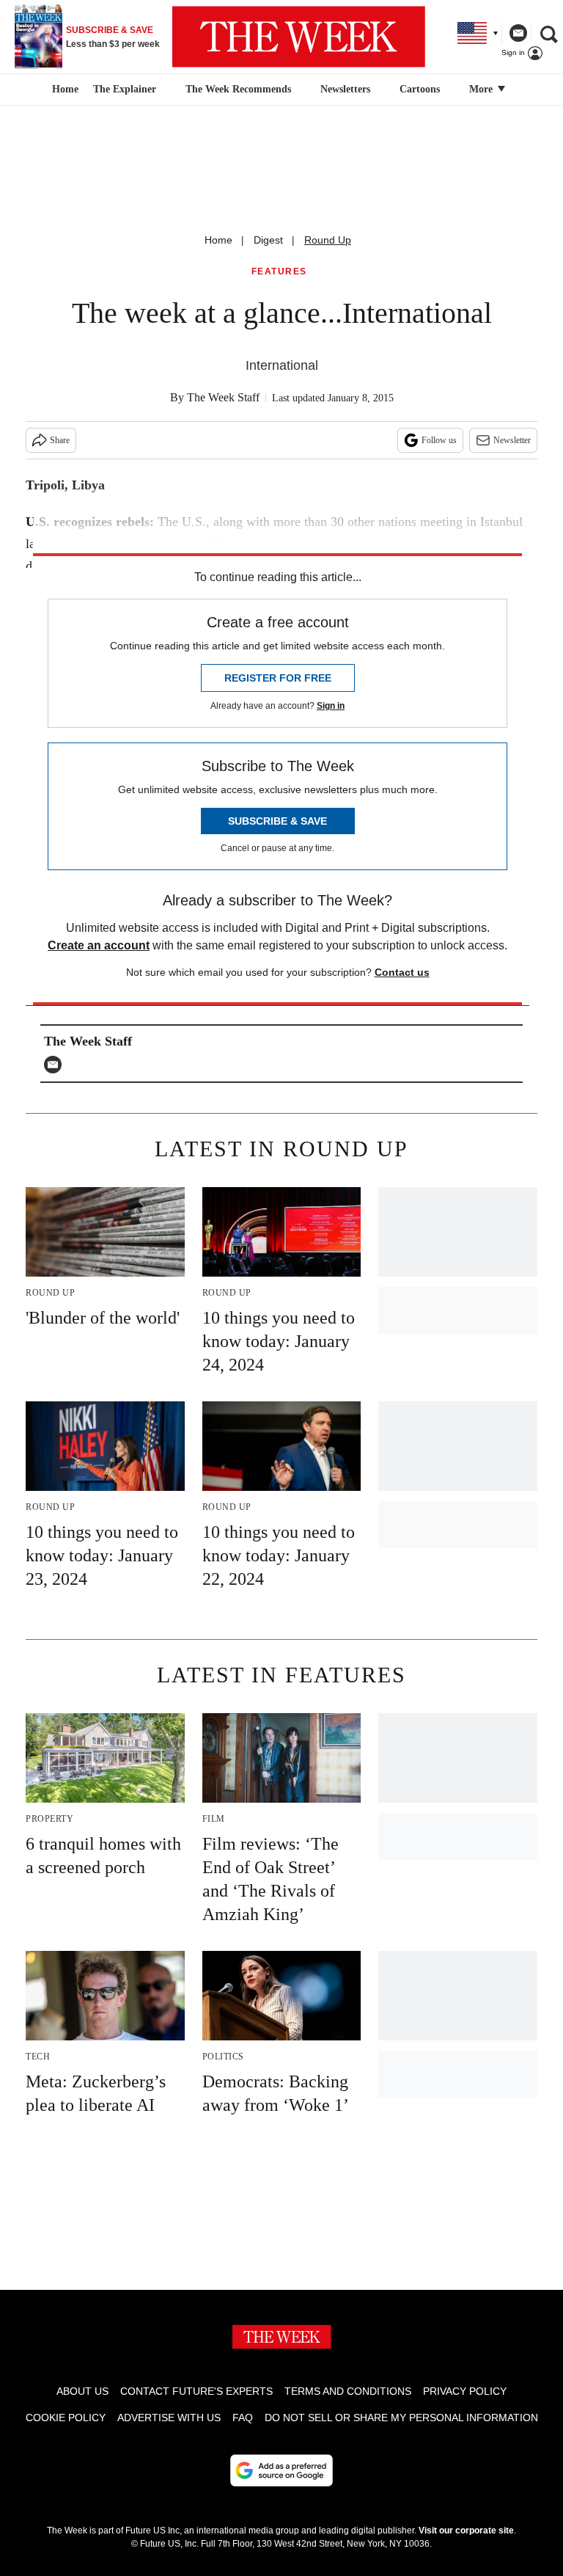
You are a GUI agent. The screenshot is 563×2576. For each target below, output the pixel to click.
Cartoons (420, 89)
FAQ (243, 2418)
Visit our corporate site (466, 2531)
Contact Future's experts (196, 2391)
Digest (268, 240)
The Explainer (125, 89)
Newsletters (345, 89)
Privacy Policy (465, 2391)
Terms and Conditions (348, 2391)
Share (60, 440)
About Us (82, 2391)
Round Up (328, 240)
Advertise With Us (169, 2418)
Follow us (439, 440)
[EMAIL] (56, 1065)
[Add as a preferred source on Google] (281, 2470)
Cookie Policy (66, 2418)
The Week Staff (223, 397)
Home (218, 240)
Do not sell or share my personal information (401, 2418)
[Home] (63, 90)
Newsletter (512, 440)
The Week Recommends (238, 89)
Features (279, 272)
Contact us (402, 972)
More (482, 89)
